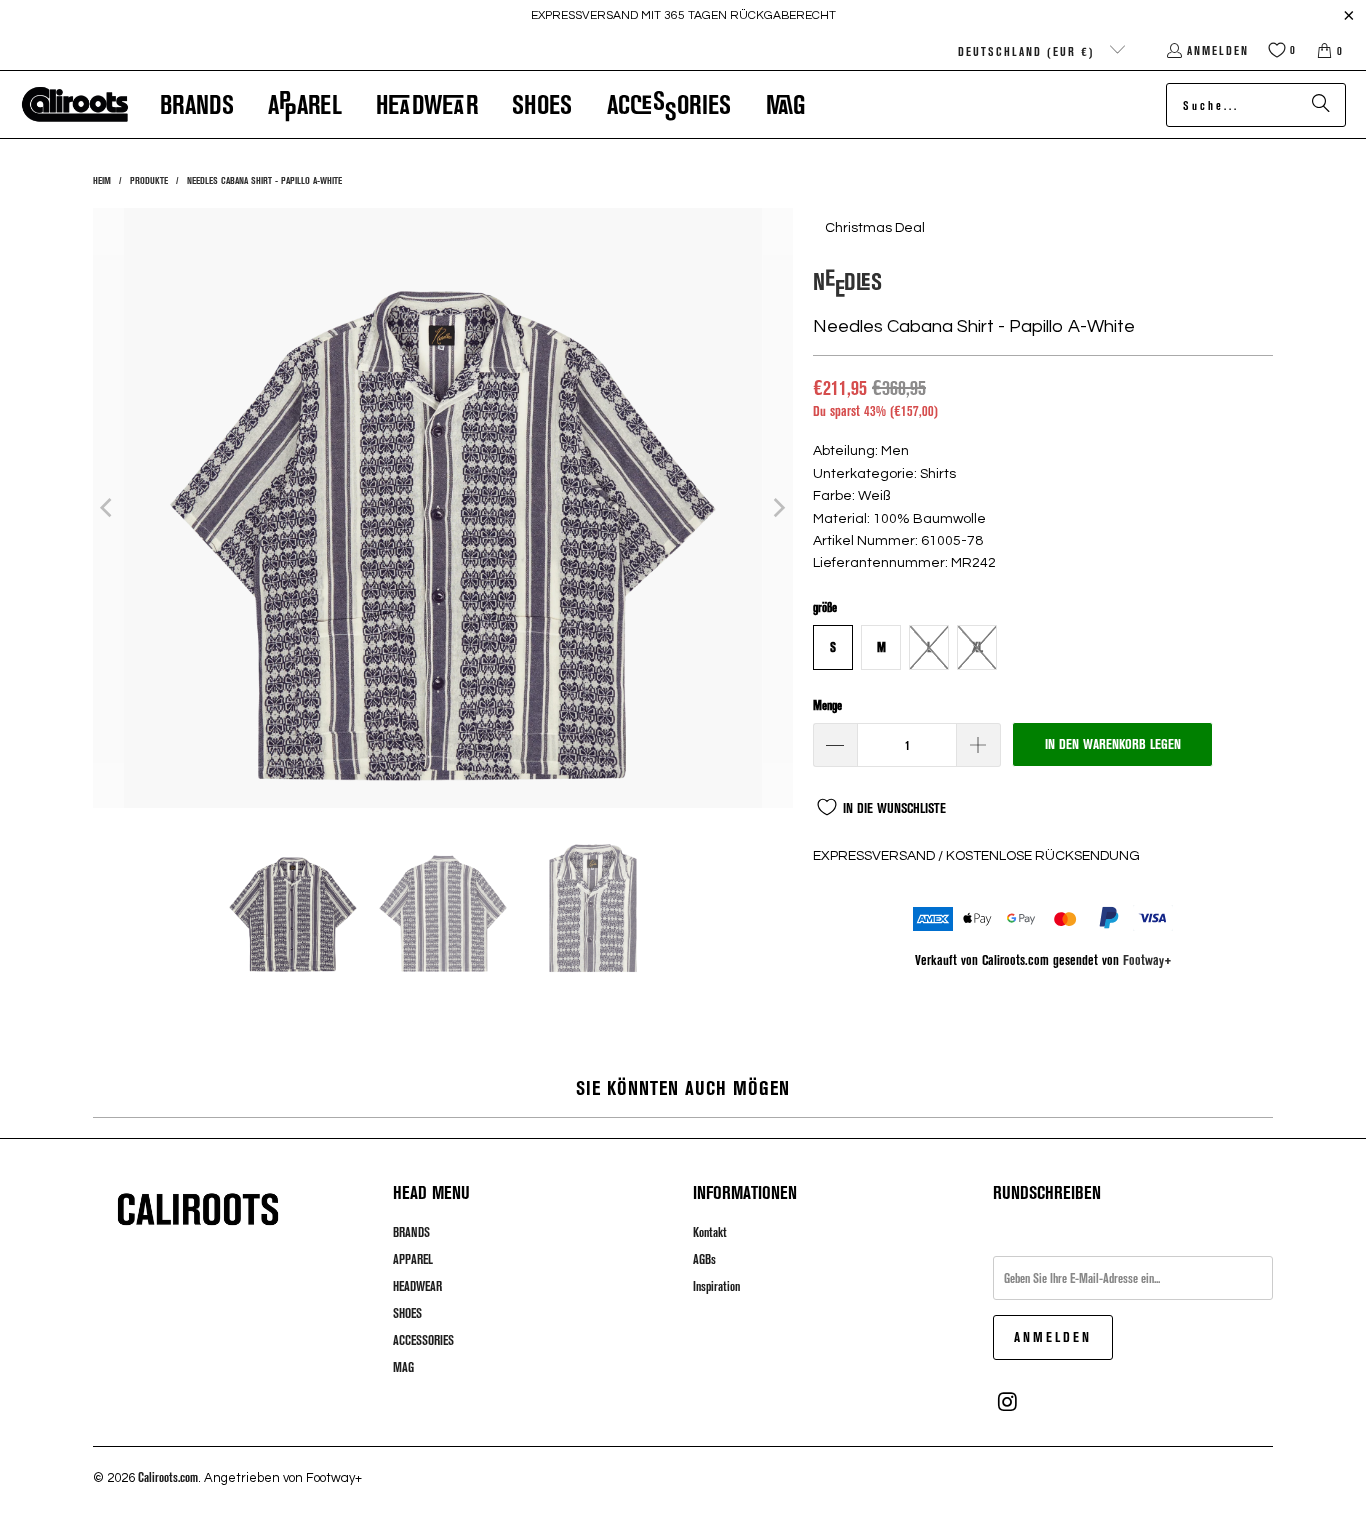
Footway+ (1147, 959)
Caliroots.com (168, 1477)
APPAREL (413, 1259)
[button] (197, 104)
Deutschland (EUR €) (1029, 51)
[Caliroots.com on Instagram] (1008, 1402)
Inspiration (716, 1286)
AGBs (704, 1259)
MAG (403, 1367)
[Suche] (1321, 105)
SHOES (407, 1313)
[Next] (778, 508)
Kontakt (710, 1232)
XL (977, 647)
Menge (827, 705)
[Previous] (108, 508)
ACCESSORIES (423, 1340)
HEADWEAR (417, 1286)
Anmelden (1218, 50)
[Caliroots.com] (75, 105)
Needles (847, 280)
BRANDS (411, 1232)
